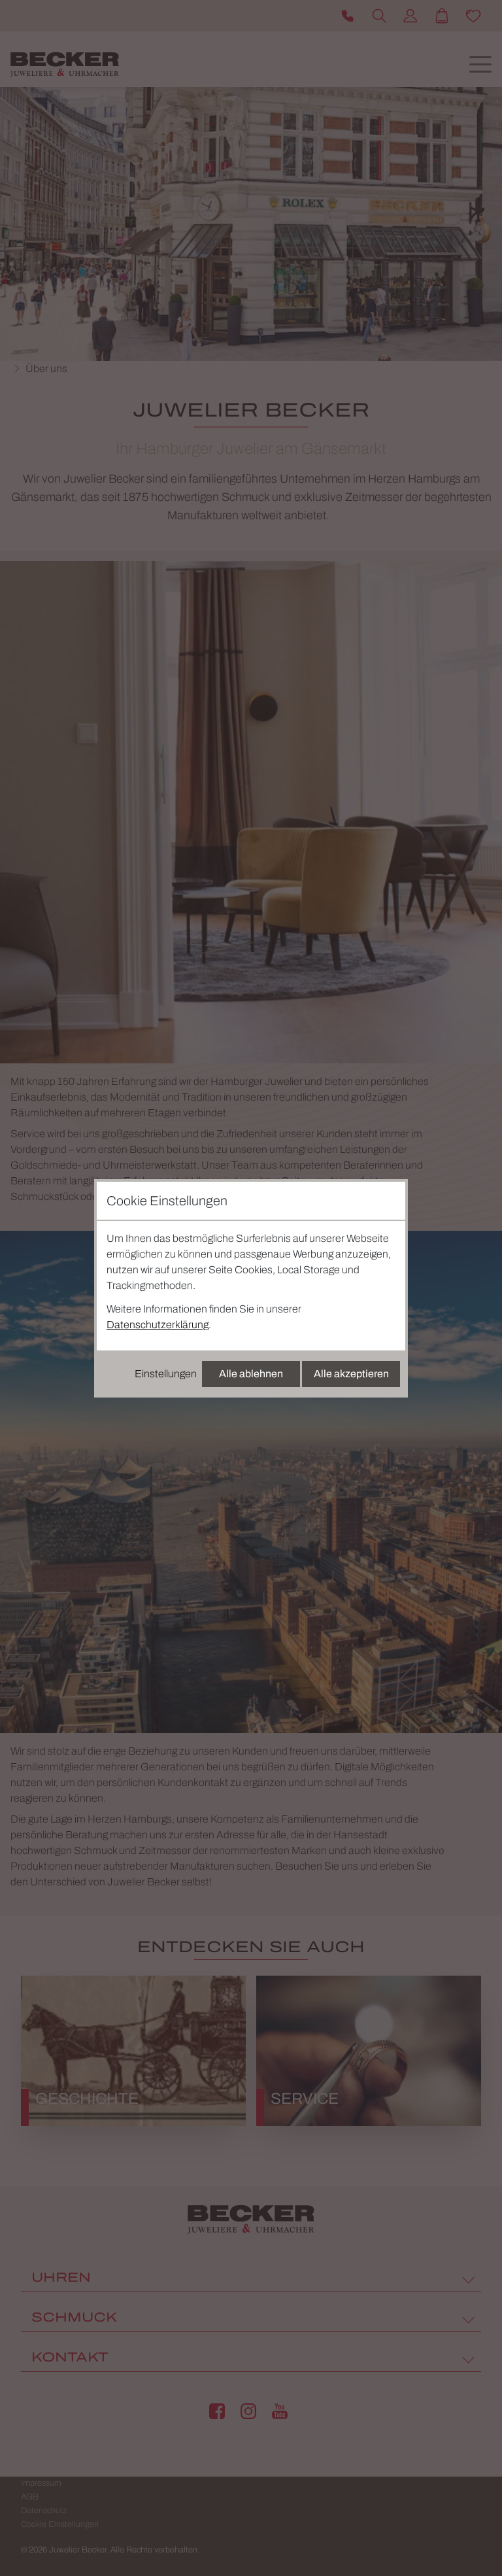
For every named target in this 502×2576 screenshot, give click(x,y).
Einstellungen (166, 1374)
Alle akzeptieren (351, 1374)
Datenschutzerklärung (158, 1325)
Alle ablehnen (251, 1374)
